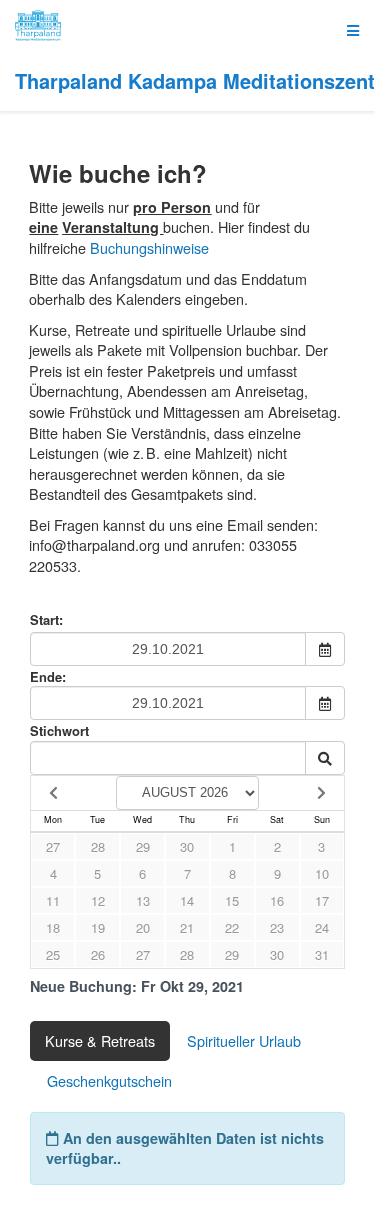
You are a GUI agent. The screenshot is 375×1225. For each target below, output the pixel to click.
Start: (46, 620)
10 (322, 873)
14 (187, 900)
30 (187, 846)
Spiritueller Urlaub (244, 1040)
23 (277, 927)
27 (53, 846)
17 (322, 900)
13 (143, 900)
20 (143, 927)
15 (232, 900)
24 (322, 927)
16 (277, 900)
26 (98, 954)
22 (232, 927)
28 (98, 846)
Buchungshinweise (149, 247)
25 (53, 954)
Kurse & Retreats (100, 1040)
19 (98, 927)
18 (53, 927)
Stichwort (59, 730)
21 (187, 927)
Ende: (48, 676)
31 (322, 954)
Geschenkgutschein (109, 1080)
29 (143, 846)
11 (53, 900)
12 (98, 900)
